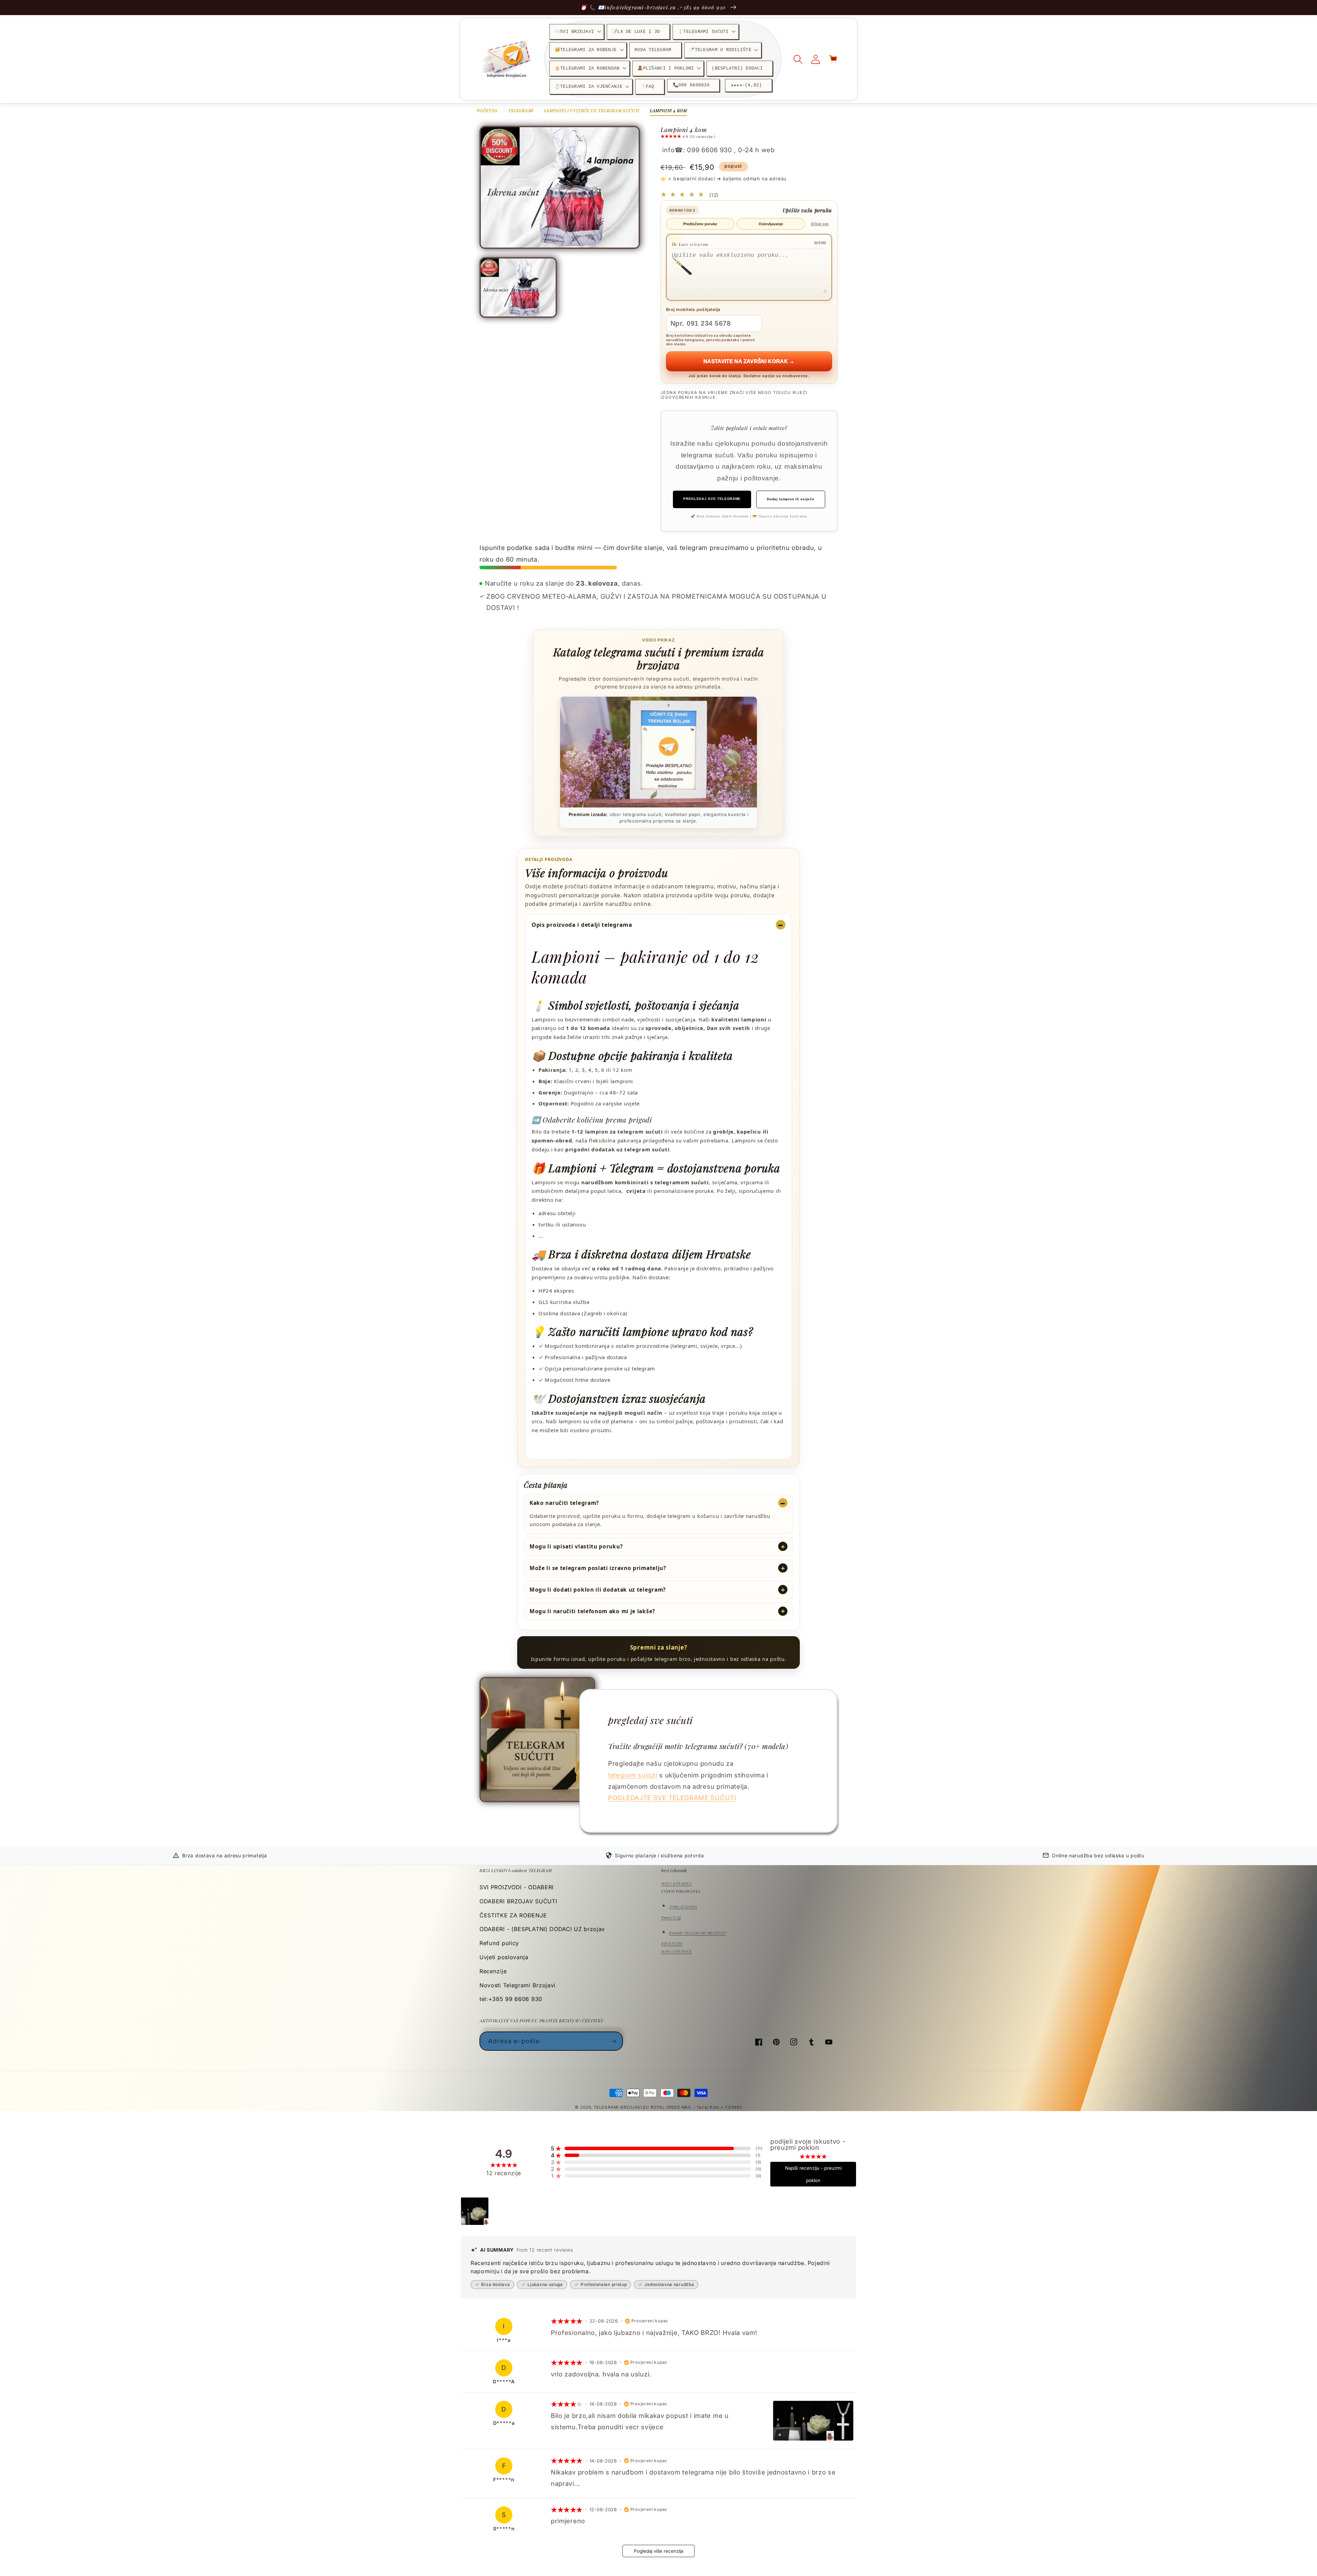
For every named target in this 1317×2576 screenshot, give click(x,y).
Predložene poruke (700, 224)
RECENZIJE (672, 1943)
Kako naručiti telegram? (564, 1503)
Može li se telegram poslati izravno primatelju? (598, 1568)
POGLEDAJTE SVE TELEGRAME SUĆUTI (672, 1798)
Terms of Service (683, 1906)
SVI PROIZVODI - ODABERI (517, 1887)
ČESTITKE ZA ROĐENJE (513, 1915)
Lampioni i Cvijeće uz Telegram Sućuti (592, 110)
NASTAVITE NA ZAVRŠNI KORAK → (749, 361)
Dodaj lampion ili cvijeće (791, 499)
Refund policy (499, 1943)
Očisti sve (820, 224)
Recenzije (493, 1971)
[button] (577, 32)
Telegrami (521, 110)
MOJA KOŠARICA (677, 1883)
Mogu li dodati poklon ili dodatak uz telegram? (598, 1590)
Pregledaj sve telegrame (712, 499)
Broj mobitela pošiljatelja (693, 309)
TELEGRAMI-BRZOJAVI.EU (622, 2107)
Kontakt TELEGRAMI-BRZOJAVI (697, 1933)
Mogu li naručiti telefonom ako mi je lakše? (592, 1611)
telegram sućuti (633, 1775)
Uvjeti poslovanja (504, 1957)
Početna (487, 110)
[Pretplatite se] (613, 2041)
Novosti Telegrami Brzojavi (518, 1985)
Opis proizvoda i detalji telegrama (582, 925)
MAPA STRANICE (677, 1951)
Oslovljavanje (771, 224)
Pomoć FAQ (671, 1917)
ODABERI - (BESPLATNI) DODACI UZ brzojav (542, 1929)
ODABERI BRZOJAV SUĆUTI (518, 1901)
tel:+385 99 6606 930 (511, 1999)
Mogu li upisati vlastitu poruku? (576, 1546)
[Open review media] (475, 2211)
